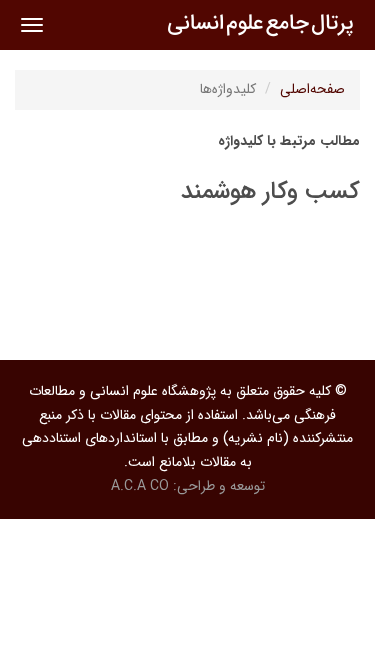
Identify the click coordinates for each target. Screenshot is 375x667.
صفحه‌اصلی (312, 89)
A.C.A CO (140, 486)
